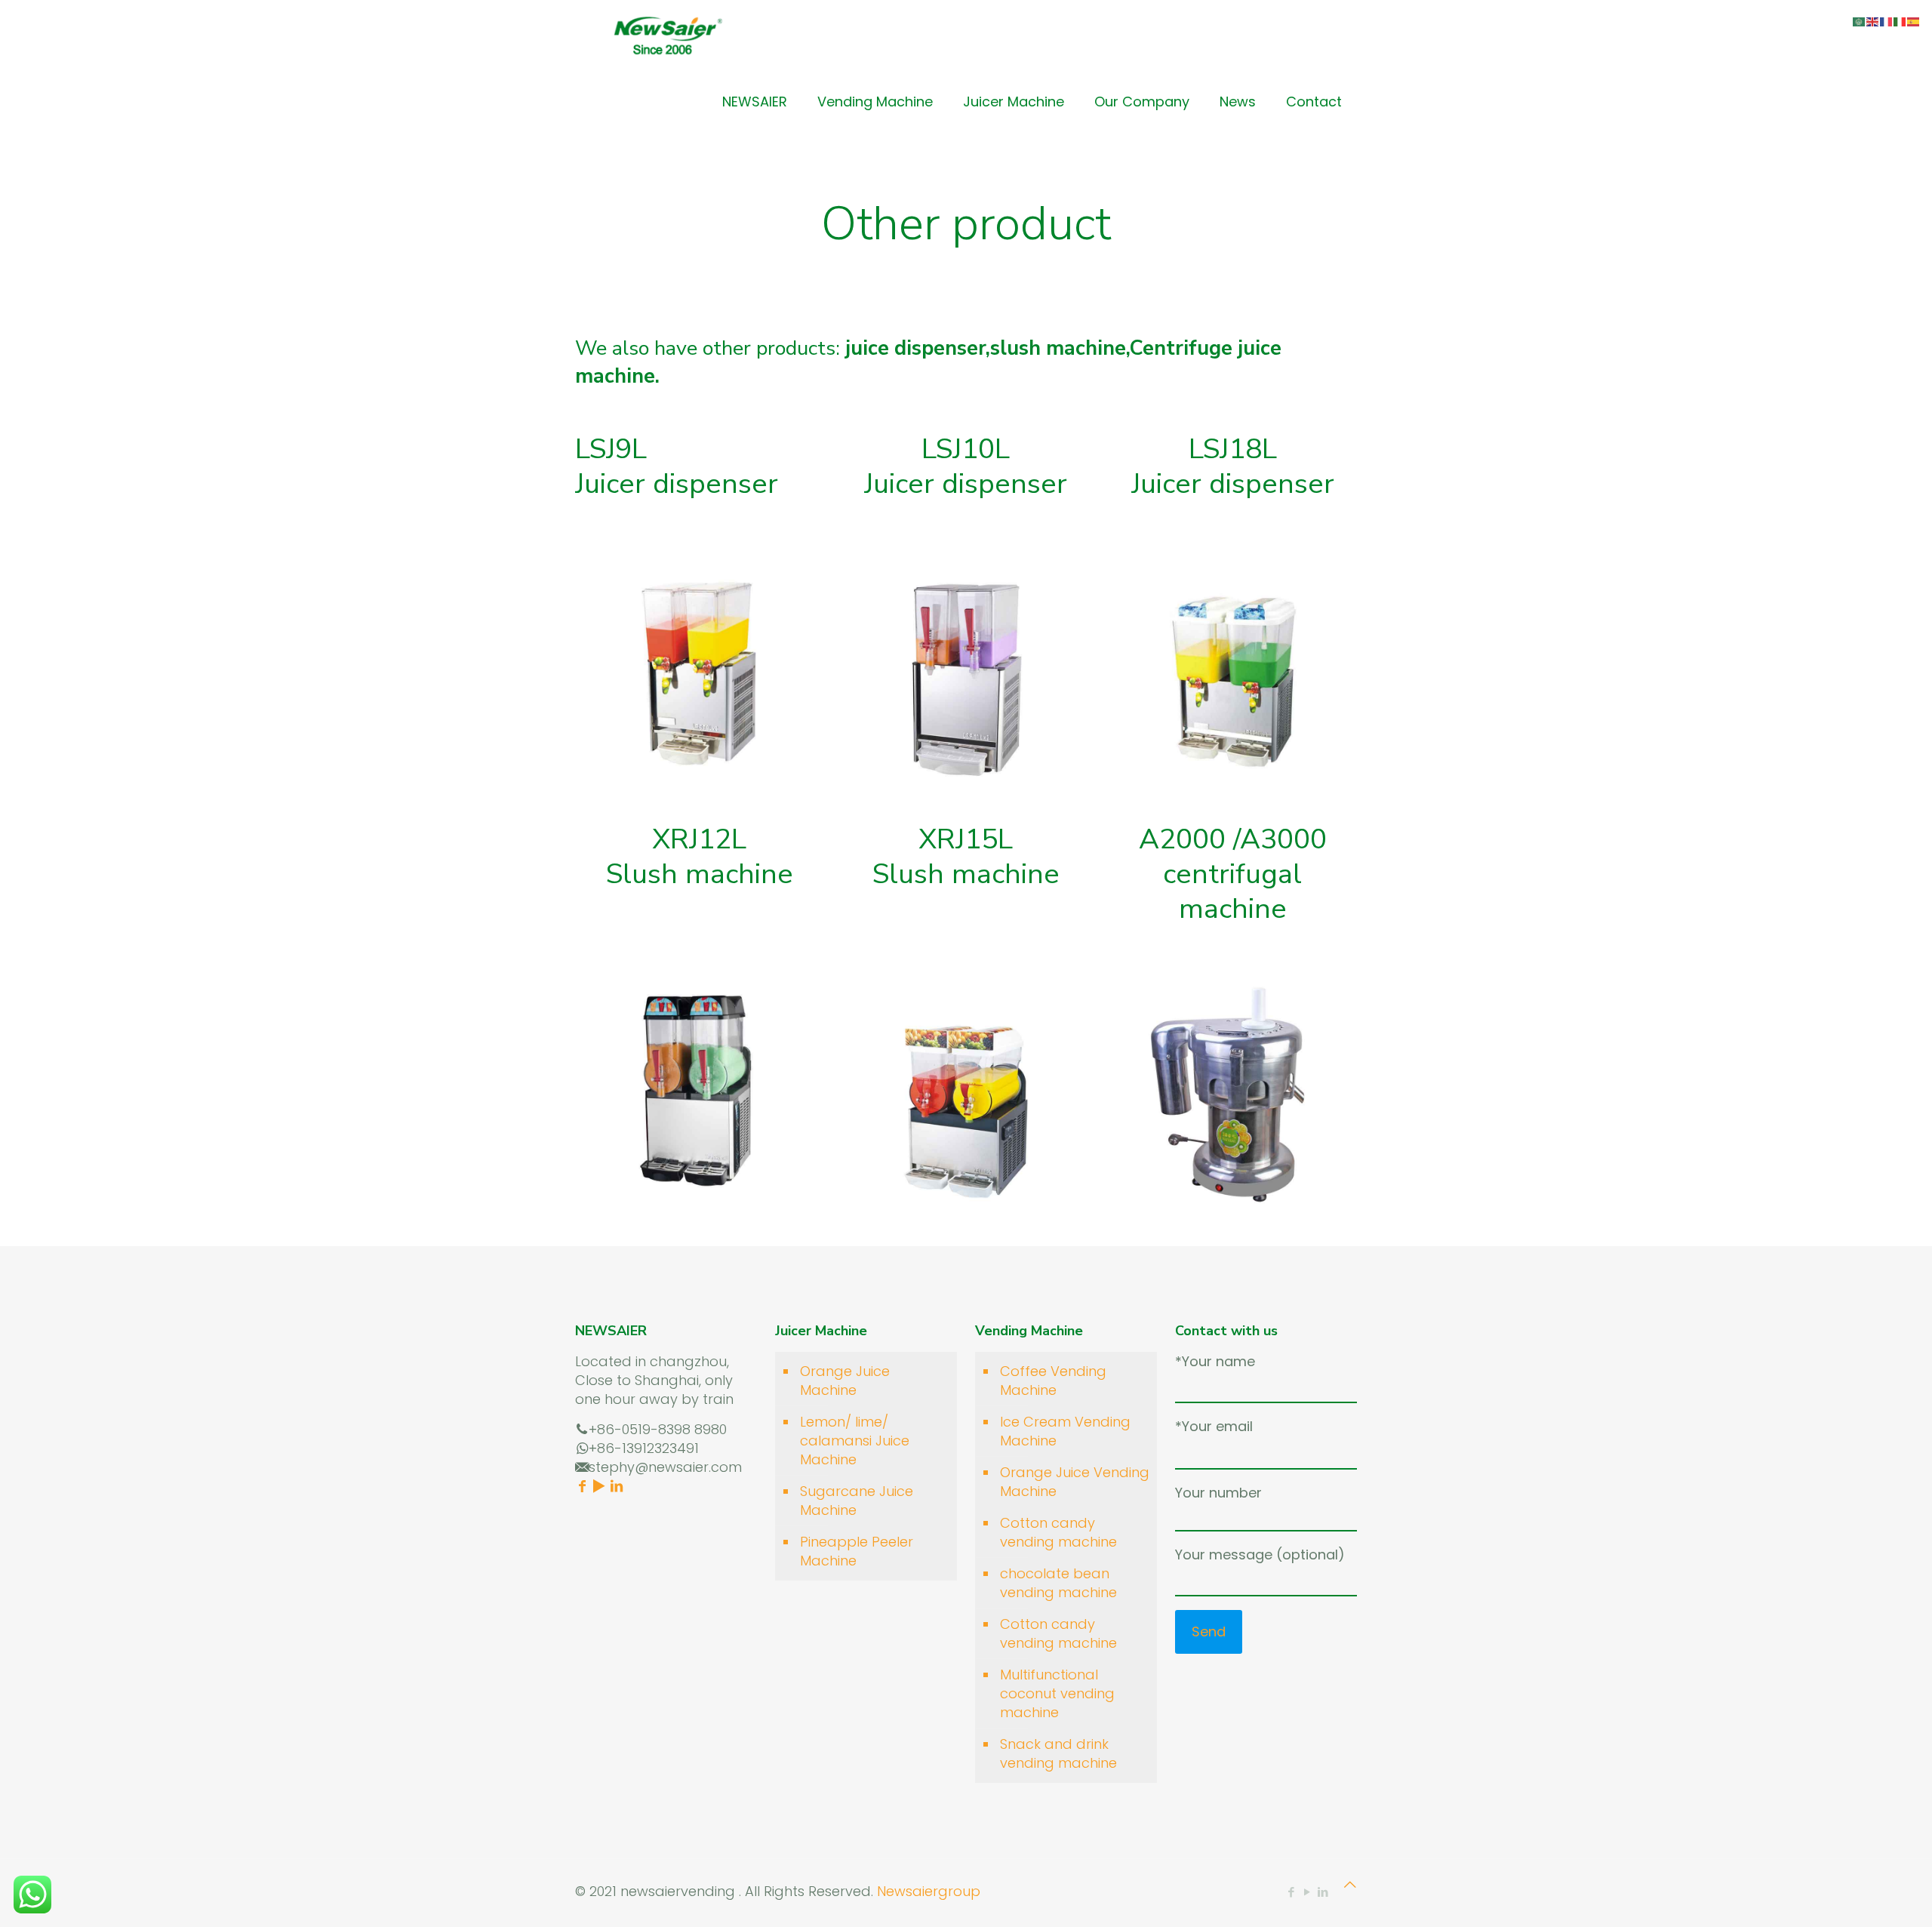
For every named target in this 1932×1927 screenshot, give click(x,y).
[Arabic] (1860, 21)
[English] (1873, 21)
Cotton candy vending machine (1058, 1532)
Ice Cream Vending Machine (1065, 1431)
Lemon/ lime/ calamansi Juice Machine (855, 1441)
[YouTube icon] (1307, 1892)
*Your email (1214, 1426)
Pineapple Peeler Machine (857, 1551)
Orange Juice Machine (845, 1381)
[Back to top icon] (1350, 1884)
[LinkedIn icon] (1323, 1892)
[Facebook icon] (1291, 1892)
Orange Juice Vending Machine (1075, 1482)
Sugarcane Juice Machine (857, 1501)
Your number (1218, 1493)
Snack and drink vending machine (1058, 1753)
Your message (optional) (1260, 1555)
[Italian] (1900, 21)
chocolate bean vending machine (1058, 1583)
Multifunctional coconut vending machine (1057, 1693)
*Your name (1215, 1361)
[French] (1887, 21)
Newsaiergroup (929, 1891)
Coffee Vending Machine (1053, 1381)
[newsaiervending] (668, 34)
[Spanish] (1914, 21)
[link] (699, 667)
